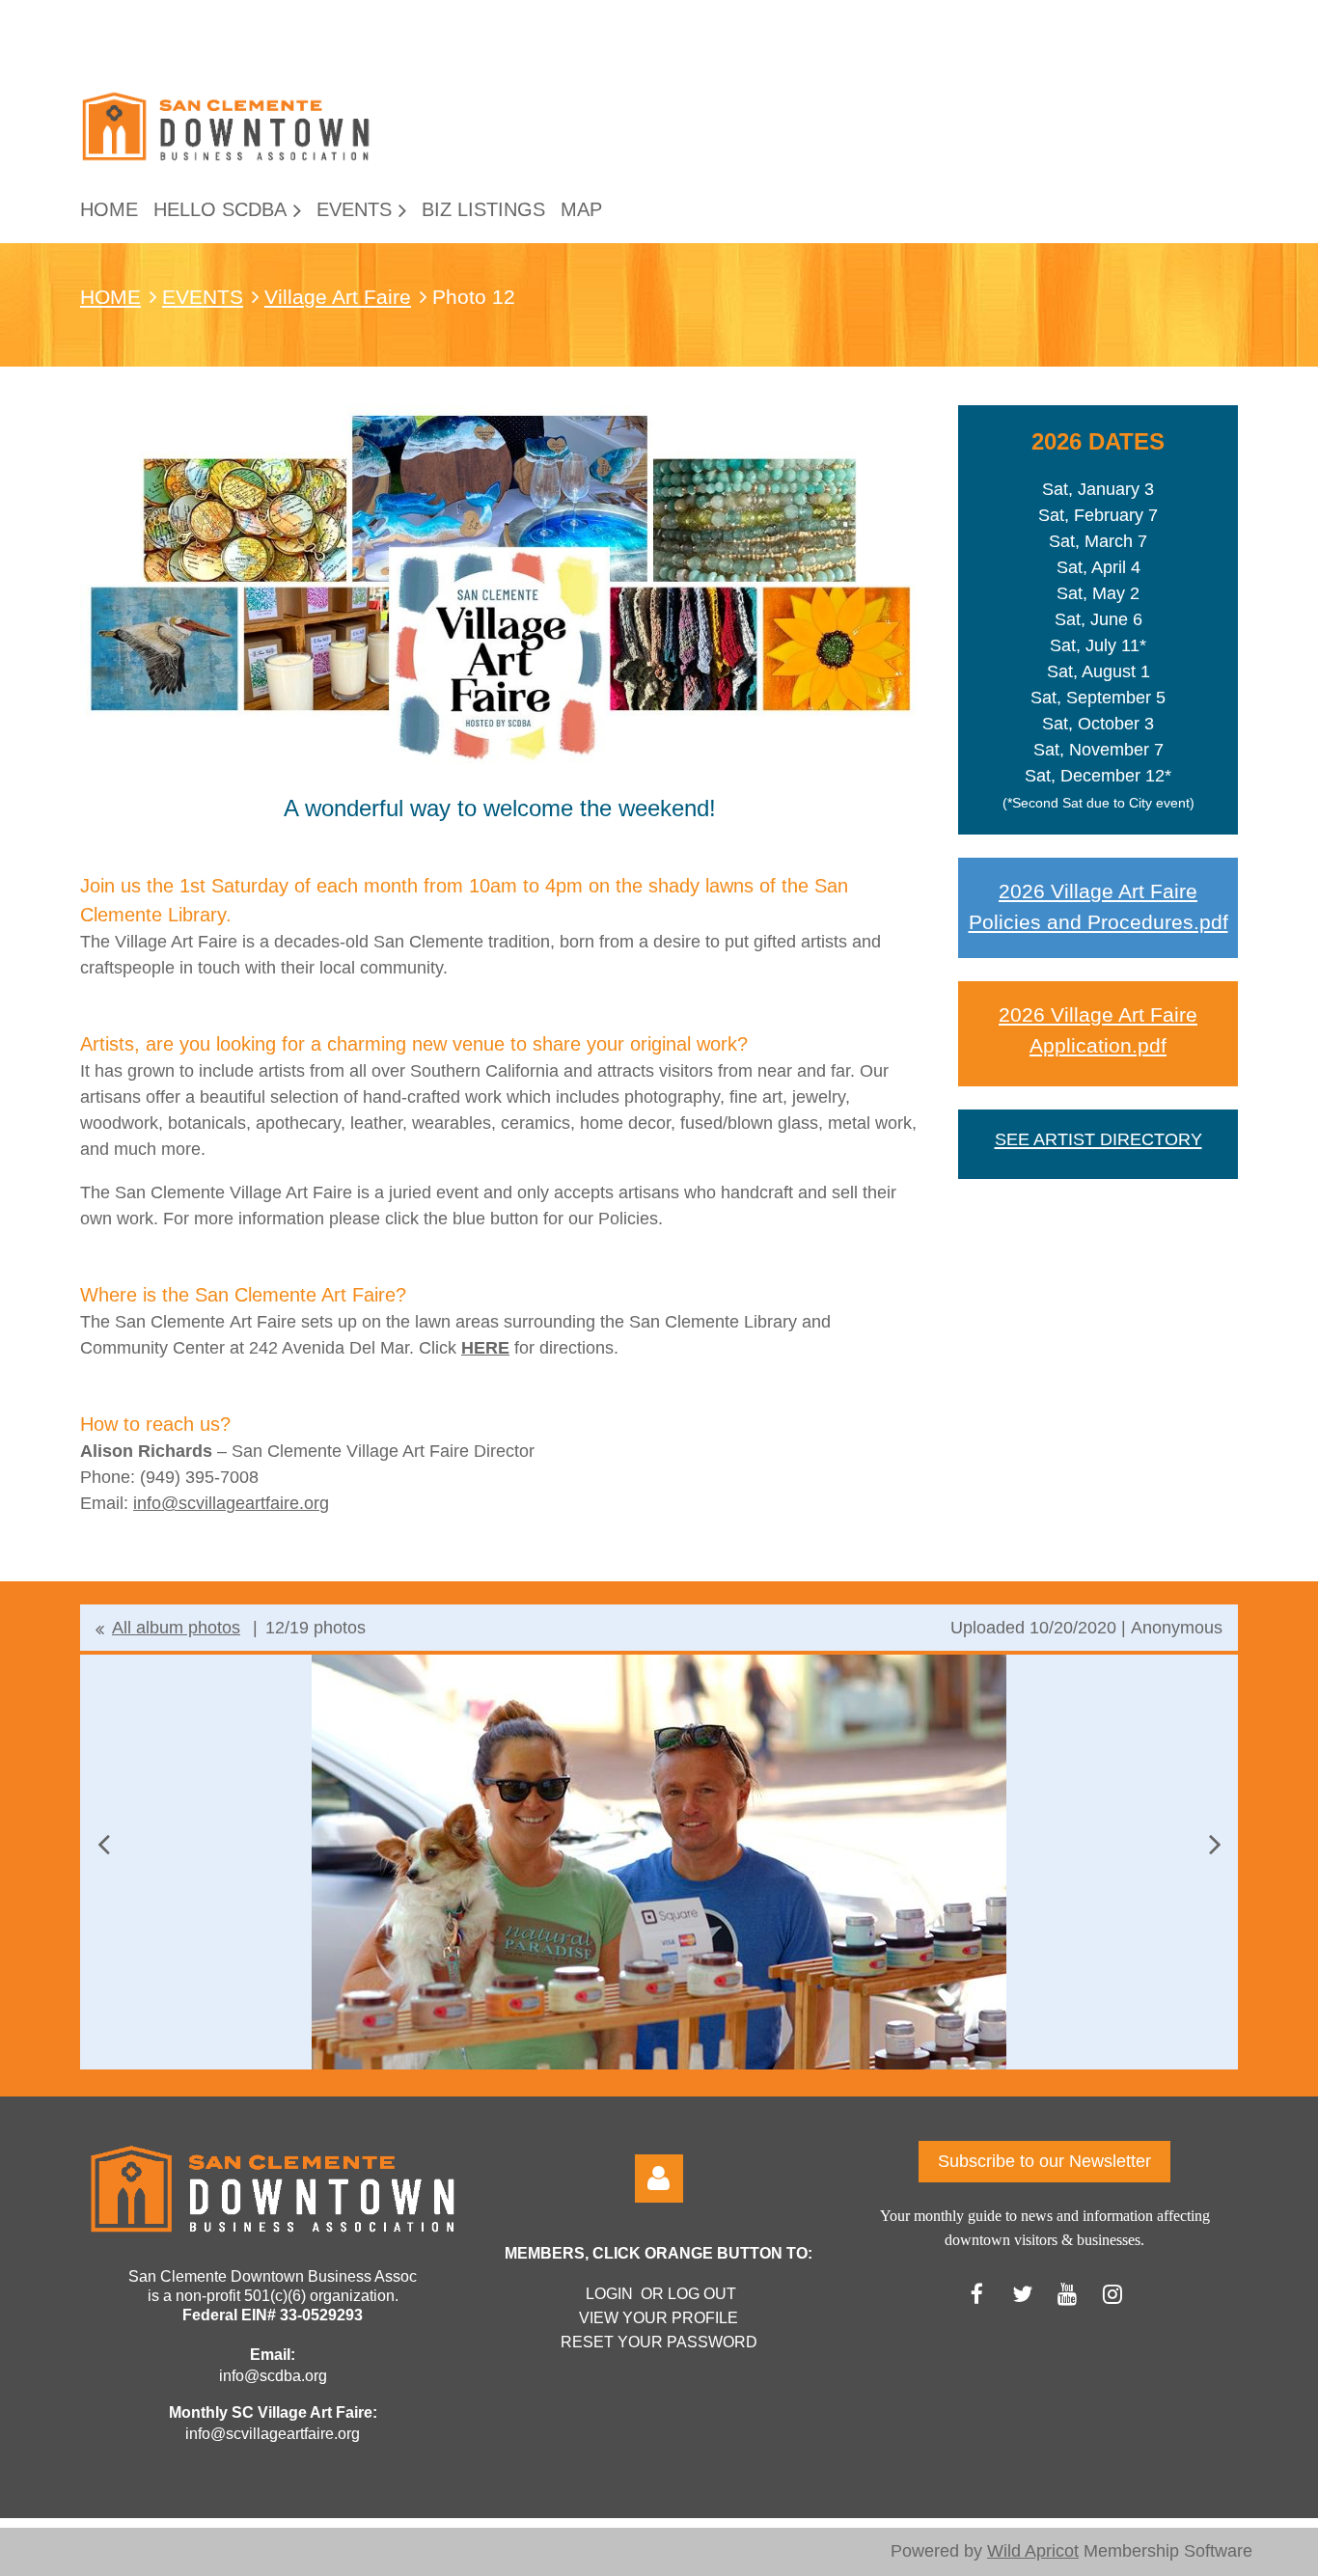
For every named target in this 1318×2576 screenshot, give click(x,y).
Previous (103, 1844)
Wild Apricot (1033, 2551)
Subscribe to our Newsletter (1044, 2161)
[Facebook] (977, 2294)
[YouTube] (1068, 2294)
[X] (1022, 2294)
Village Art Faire (338, 297)
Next (1215, 1844)
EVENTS (203, 297)
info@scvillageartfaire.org (231, 1503)
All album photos (176, 1628)
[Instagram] (1113, 2294)
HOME (110, 297)
